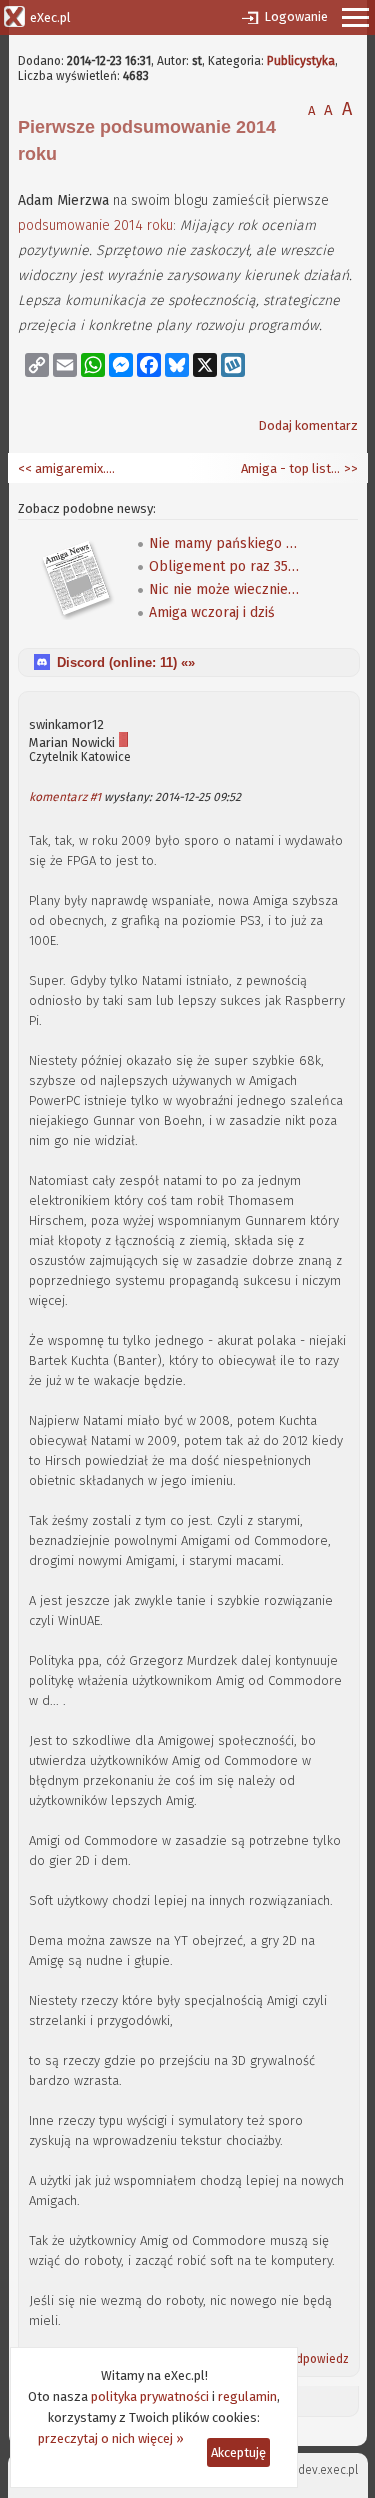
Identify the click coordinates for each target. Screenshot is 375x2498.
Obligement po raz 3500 (224, 566)
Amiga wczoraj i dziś (212, 612)
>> (349, 468)
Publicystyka (301, 61)
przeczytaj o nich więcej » (111, 2438)
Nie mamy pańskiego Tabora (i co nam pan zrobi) (224, 543)
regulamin (247, 2396)
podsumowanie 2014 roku (95, 225)
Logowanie (296, 16)
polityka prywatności (150, 2396)
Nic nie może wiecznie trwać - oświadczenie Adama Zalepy (224, 589)
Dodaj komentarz (308, 425)
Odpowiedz (318, 2359)
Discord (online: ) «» (126, 662)
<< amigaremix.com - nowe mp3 (68, 468)
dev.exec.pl (328, 2470)
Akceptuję (238, 2452)
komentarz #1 (65, 797)
